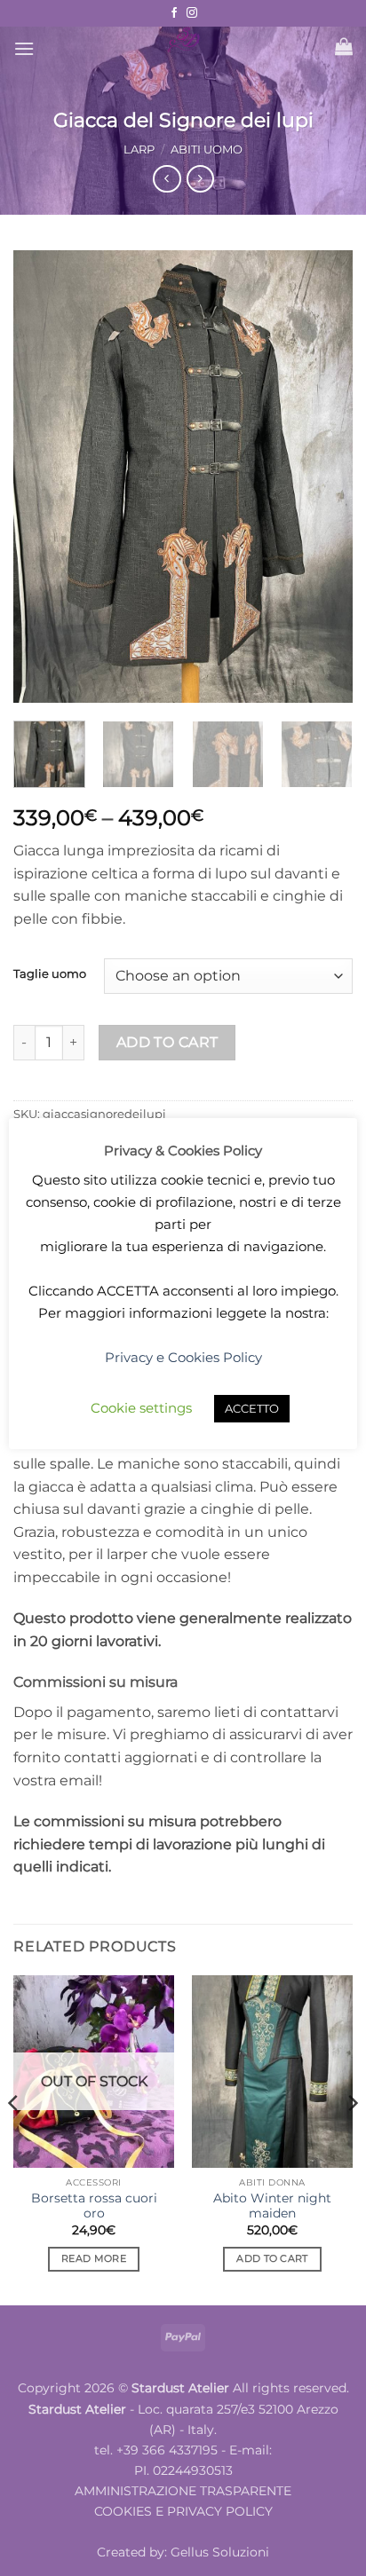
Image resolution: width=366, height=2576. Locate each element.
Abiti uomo (207, 150)
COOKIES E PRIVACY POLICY (183, 2511)
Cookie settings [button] (141, 1408)
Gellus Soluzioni (220, 2552)
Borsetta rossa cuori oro (94, 2206)
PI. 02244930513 (183, 2470)
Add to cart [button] (272, 2258)
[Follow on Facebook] (174, 13)
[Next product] (167, 179)
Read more (94, 2258)
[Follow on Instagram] (192, 13)
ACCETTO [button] (252, 1408)
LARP (139, 150)
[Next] (323, 477)
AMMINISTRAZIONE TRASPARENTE (183, 2491)
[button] (24, 48)
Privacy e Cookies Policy (183, 1357)
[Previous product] (200, 179)
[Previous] (43, 477)
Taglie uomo (50, 974)
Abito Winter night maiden (272, 2206)
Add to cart (167, 1042)
